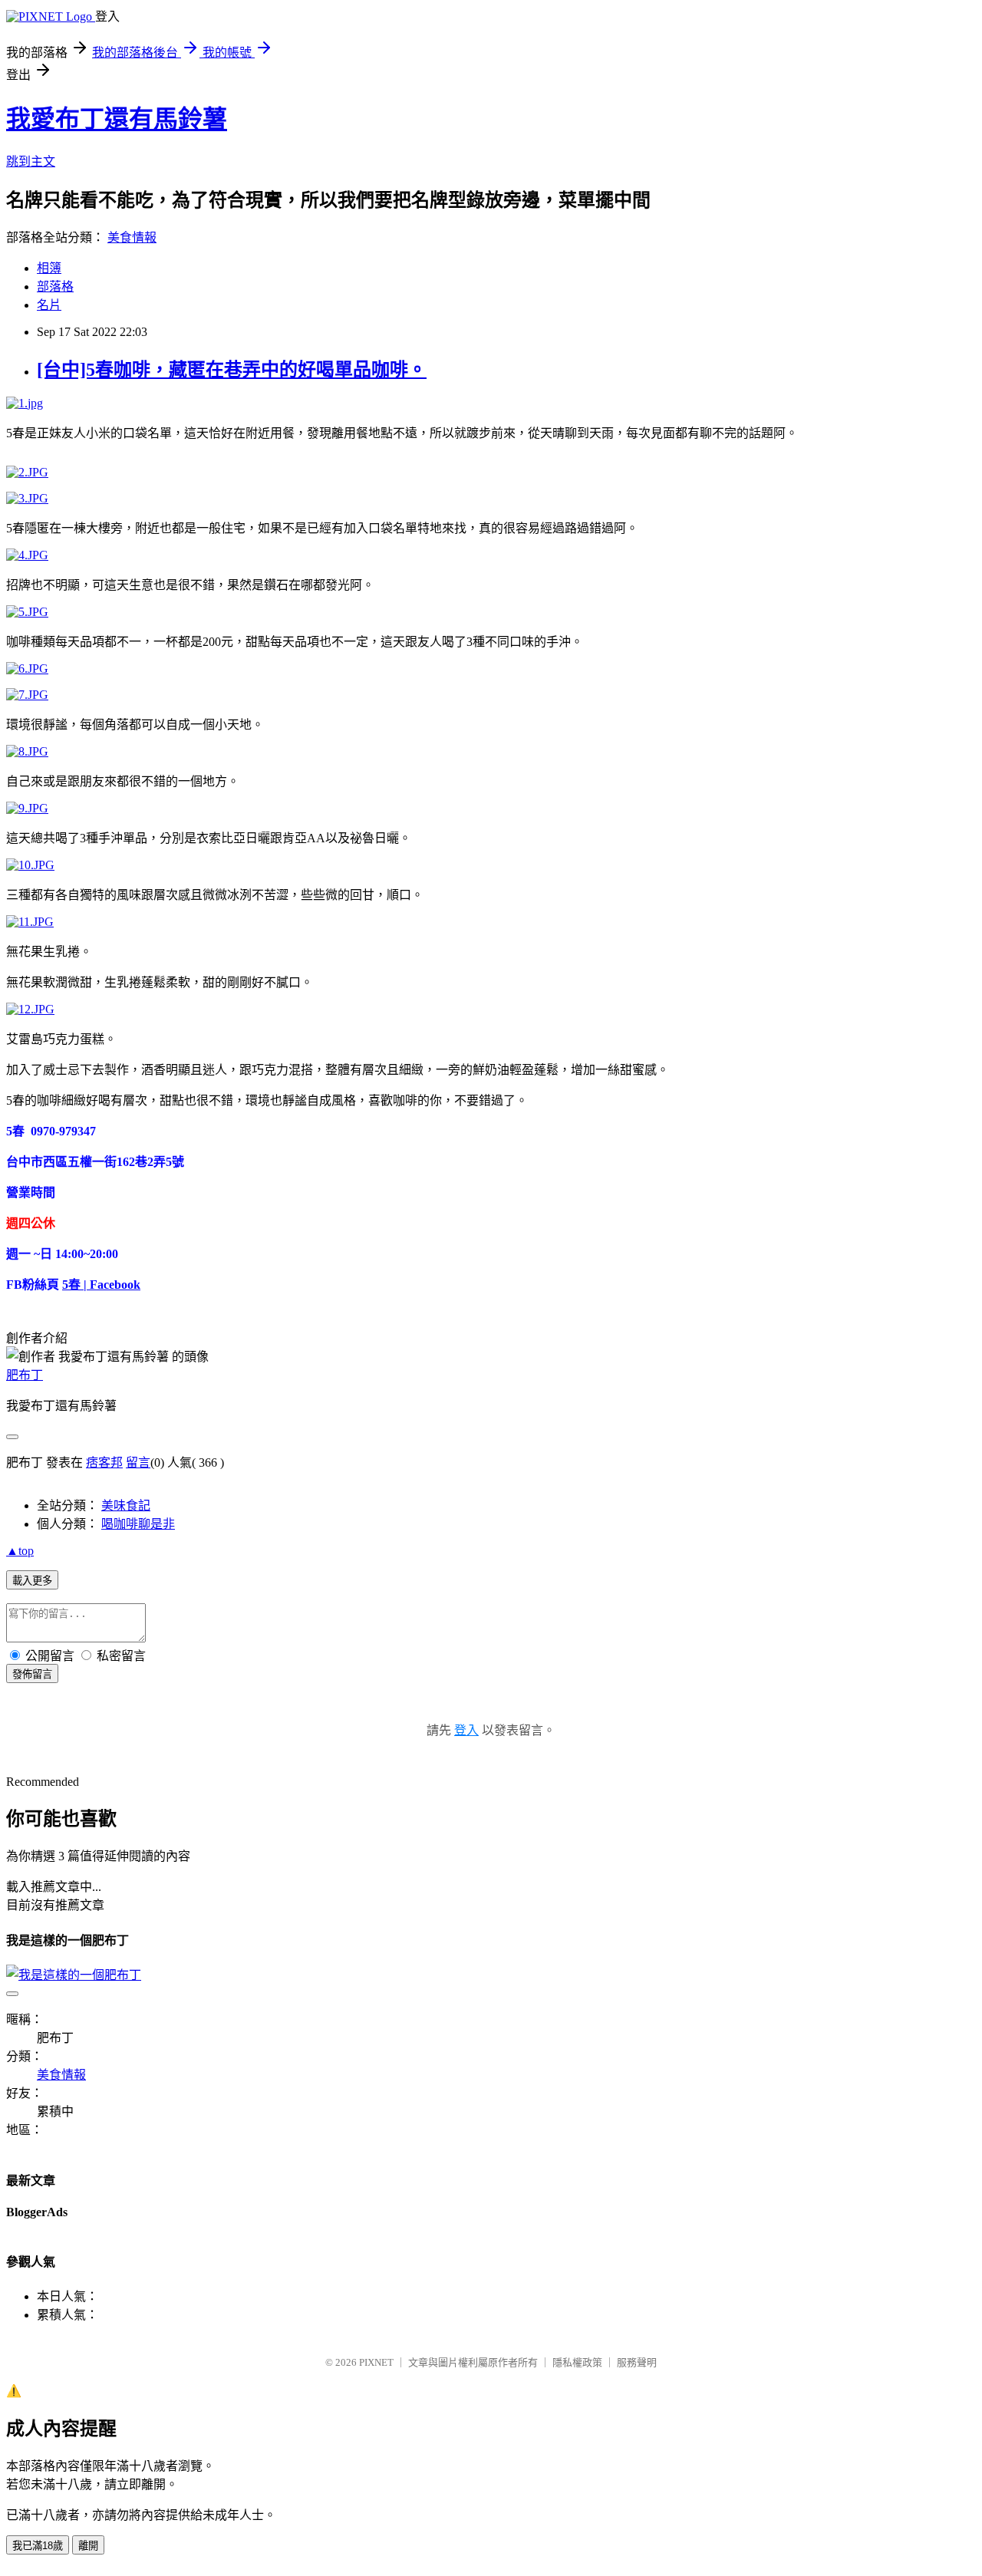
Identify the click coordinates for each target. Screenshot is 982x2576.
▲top (20, 1551)
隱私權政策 (577, 2362)
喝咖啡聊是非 (138, 1524)
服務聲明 (637, 2362)
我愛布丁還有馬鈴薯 (117, 119)
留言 (138, 1463)
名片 (49, 305)
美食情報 (132, 237)
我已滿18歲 (38, 2546)
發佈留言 (32, 1674)
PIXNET (376, 2362)
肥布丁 (25, 1375)
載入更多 (32, 1581)
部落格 (55, 287)
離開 (88, 2546)
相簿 (49, 268)
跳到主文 (31, 161)
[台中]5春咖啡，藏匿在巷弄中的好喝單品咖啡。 (232, 370)
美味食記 (126, 1505)
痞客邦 (104, 1463)
